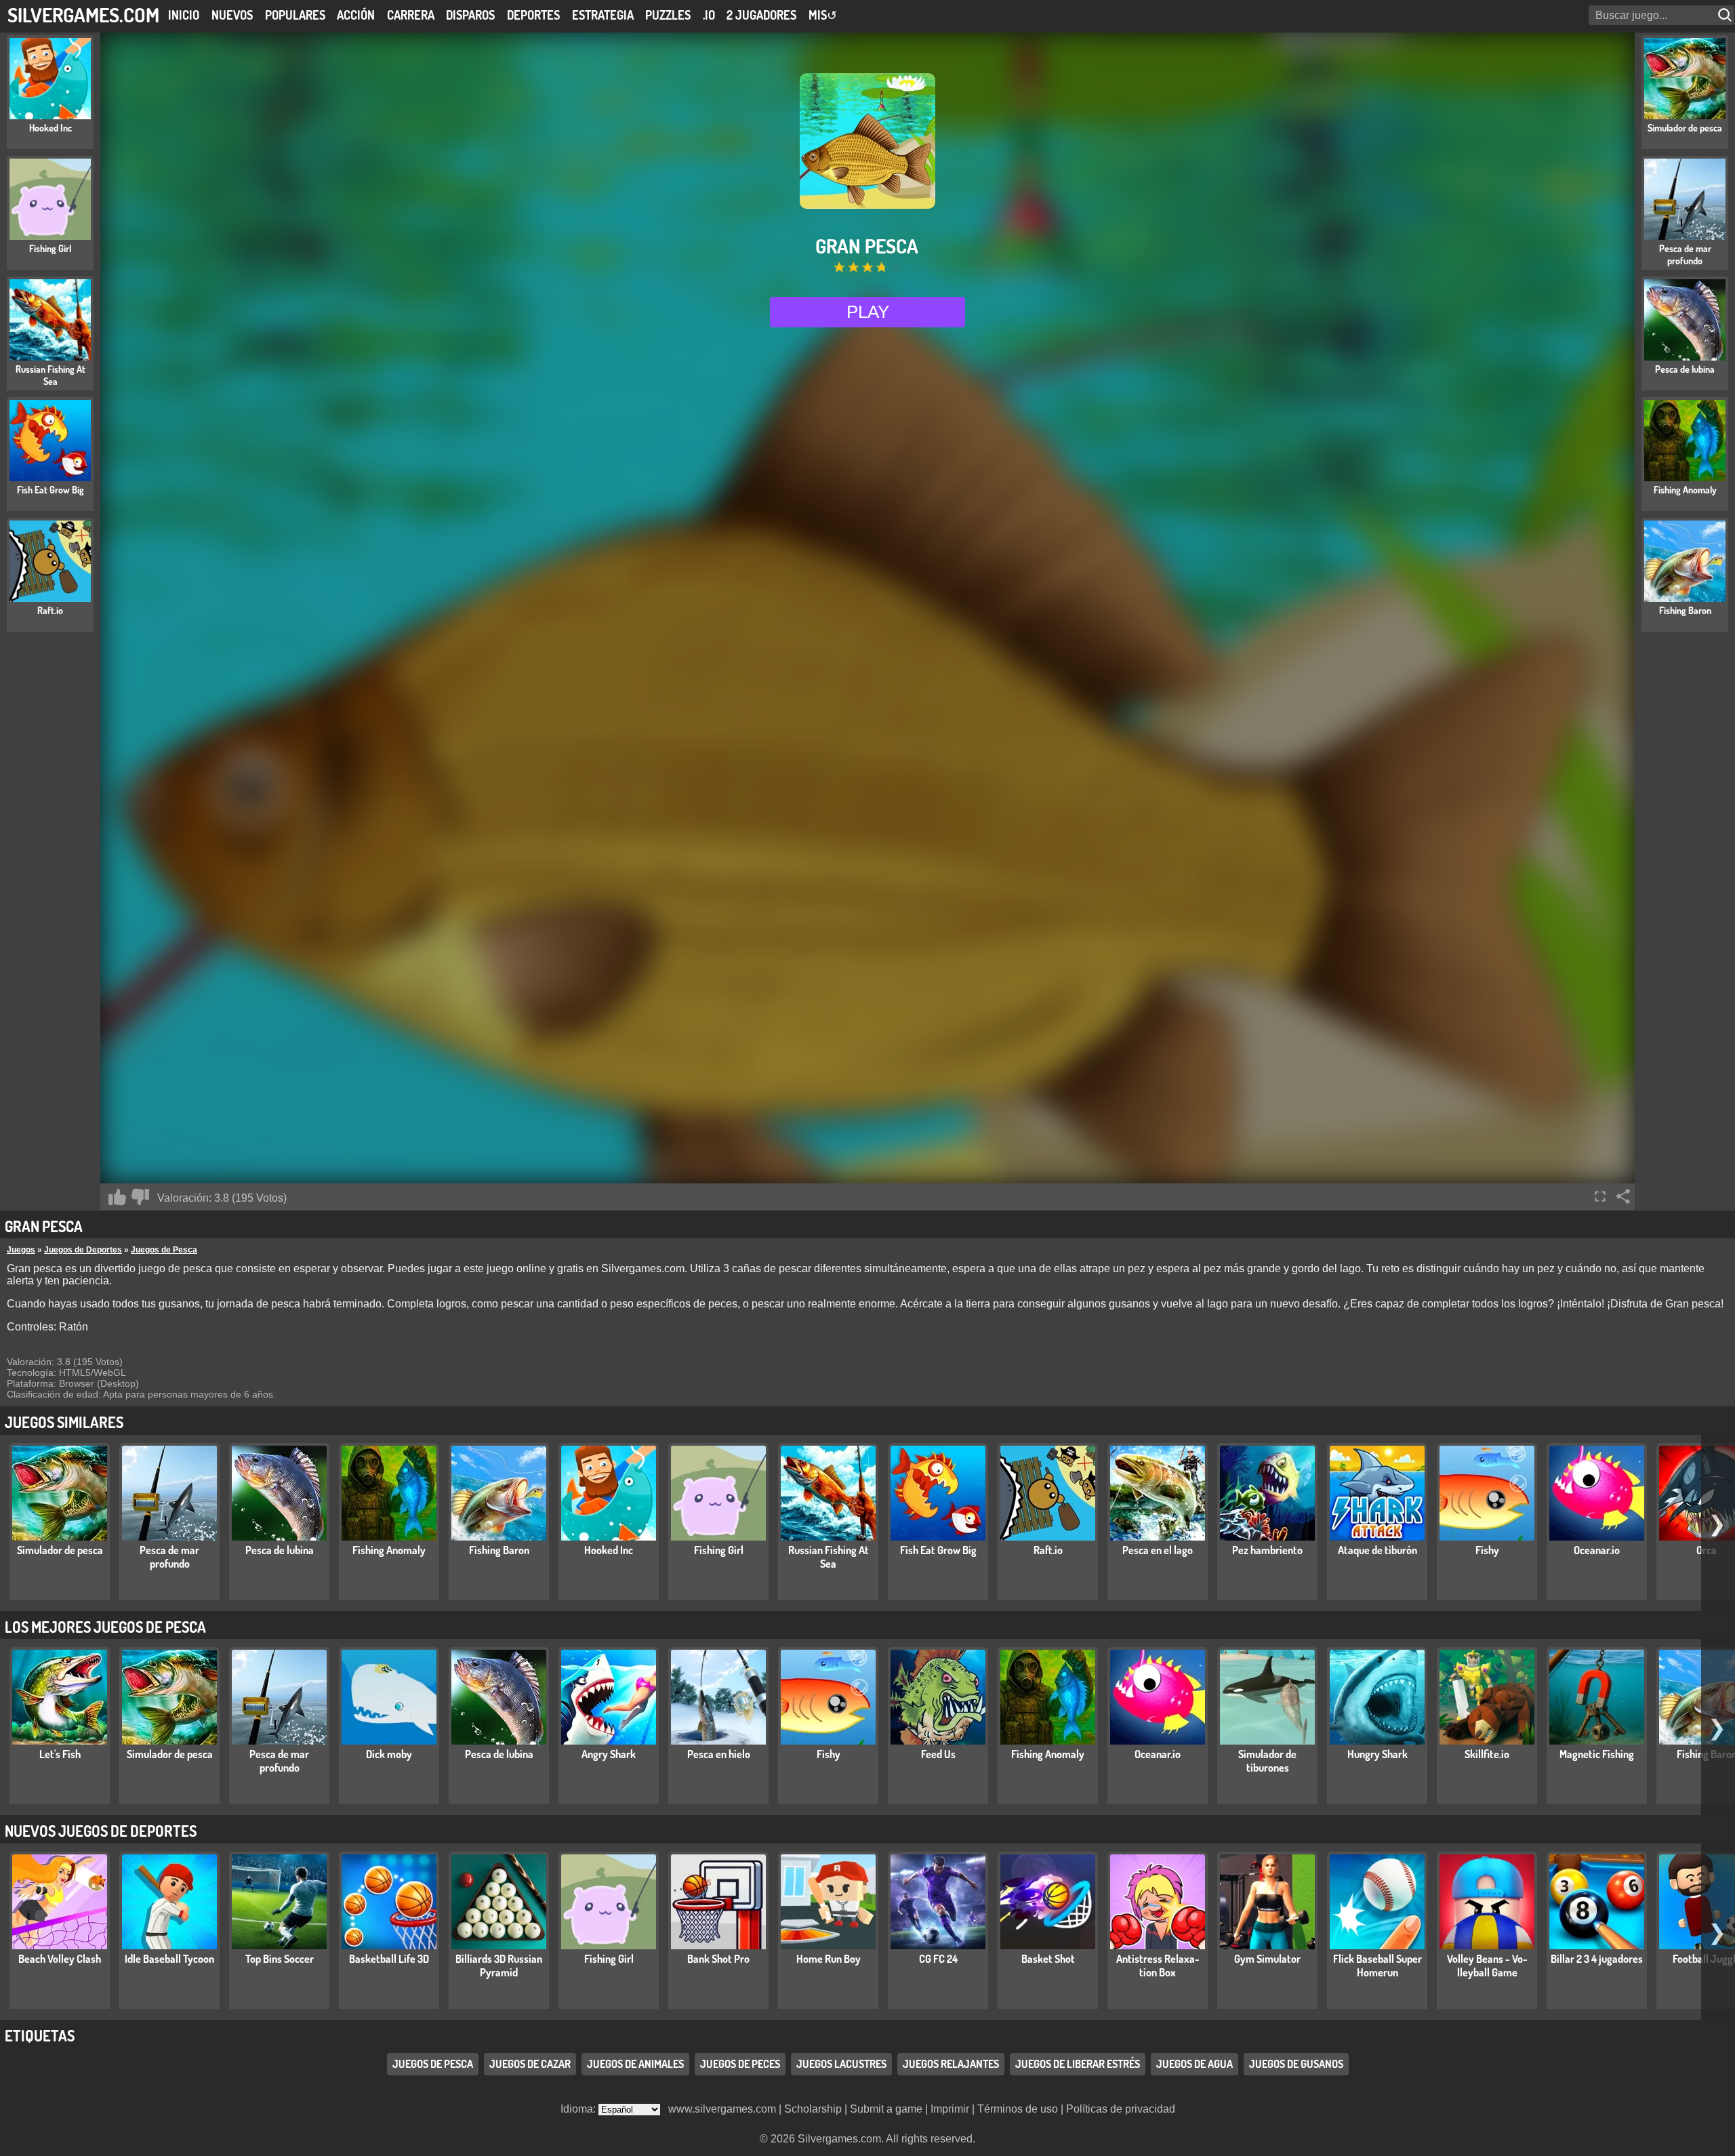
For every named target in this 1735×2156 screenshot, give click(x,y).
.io (709, 15)
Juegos (21, 1250)
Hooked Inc (609, 1550)
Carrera (411, 15)
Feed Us (938, 1754)
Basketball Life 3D (389, 1959)
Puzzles (668, 15)
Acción (356, 15)
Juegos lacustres (841, 2064)
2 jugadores (761, 15)
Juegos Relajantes (951, 2064)
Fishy (1487, 1550)
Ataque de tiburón (1377, 1550)
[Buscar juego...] (1726, 15)
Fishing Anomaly (389, 1550)
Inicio (184, 15)
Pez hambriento (1267, 1550)
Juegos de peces (740, 2064)
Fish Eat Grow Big (938, 1550)
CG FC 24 (938, 1959)
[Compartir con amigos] (1623, 1196)
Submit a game (886, 2109)
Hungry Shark (1377, 1754)
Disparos (470, 15)
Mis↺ (823, 15)
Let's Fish (60, 1754)
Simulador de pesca (60, 1550)
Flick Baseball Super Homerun (1377, 1966)
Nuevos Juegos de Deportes (101, 1831)
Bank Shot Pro (718, 1959)
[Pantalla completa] (1600, 1196)
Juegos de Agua (1195, 2064)
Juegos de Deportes (83, 1250)
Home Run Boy (829, 1959)
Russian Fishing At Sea (829, 1557)
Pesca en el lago (1158, 1550)
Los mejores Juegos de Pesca (105, 1627)
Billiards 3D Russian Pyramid (499, 1966)
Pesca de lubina (280, 1550)
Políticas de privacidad (1121, 2109)
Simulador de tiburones (1267, 1761)
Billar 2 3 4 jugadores (1597, 1959)
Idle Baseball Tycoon (169, 1959)
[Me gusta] (117, 1197)
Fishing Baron (499, 1550)
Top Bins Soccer (280, 1959)
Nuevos (232, 15)
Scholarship (813, 2109)
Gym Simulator (1267, 1959)
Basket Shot (1048, 1959)
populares (295, 15)
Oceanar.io (1597, 1550)
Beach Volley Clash (60, 1959)
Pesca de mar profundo (169, 1557)
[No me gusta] (140, 1197)
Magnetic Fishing (1597, 1754)
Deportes (533, 15)
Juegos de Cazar (530, 2064)
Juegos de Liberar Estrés (1078, 2064)
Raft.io (1048, 1550)
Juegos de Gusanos (1296, 2064)
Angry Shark (609, 1754)
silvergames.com (83, 15)
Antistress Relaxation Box (1158, 1966)
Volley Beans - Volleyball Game (1487, 1966)
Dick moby (389, 1754)
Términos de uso (1018, 2109)
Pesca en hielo (719, 1754)
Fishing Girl (719, 1550)
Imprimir (950, 2109)
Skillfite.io (1487, 1754)
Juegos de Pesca (164, 1250)
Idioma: (579, 2109)
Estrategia (603, 15)
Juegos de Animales (635, 2064)
